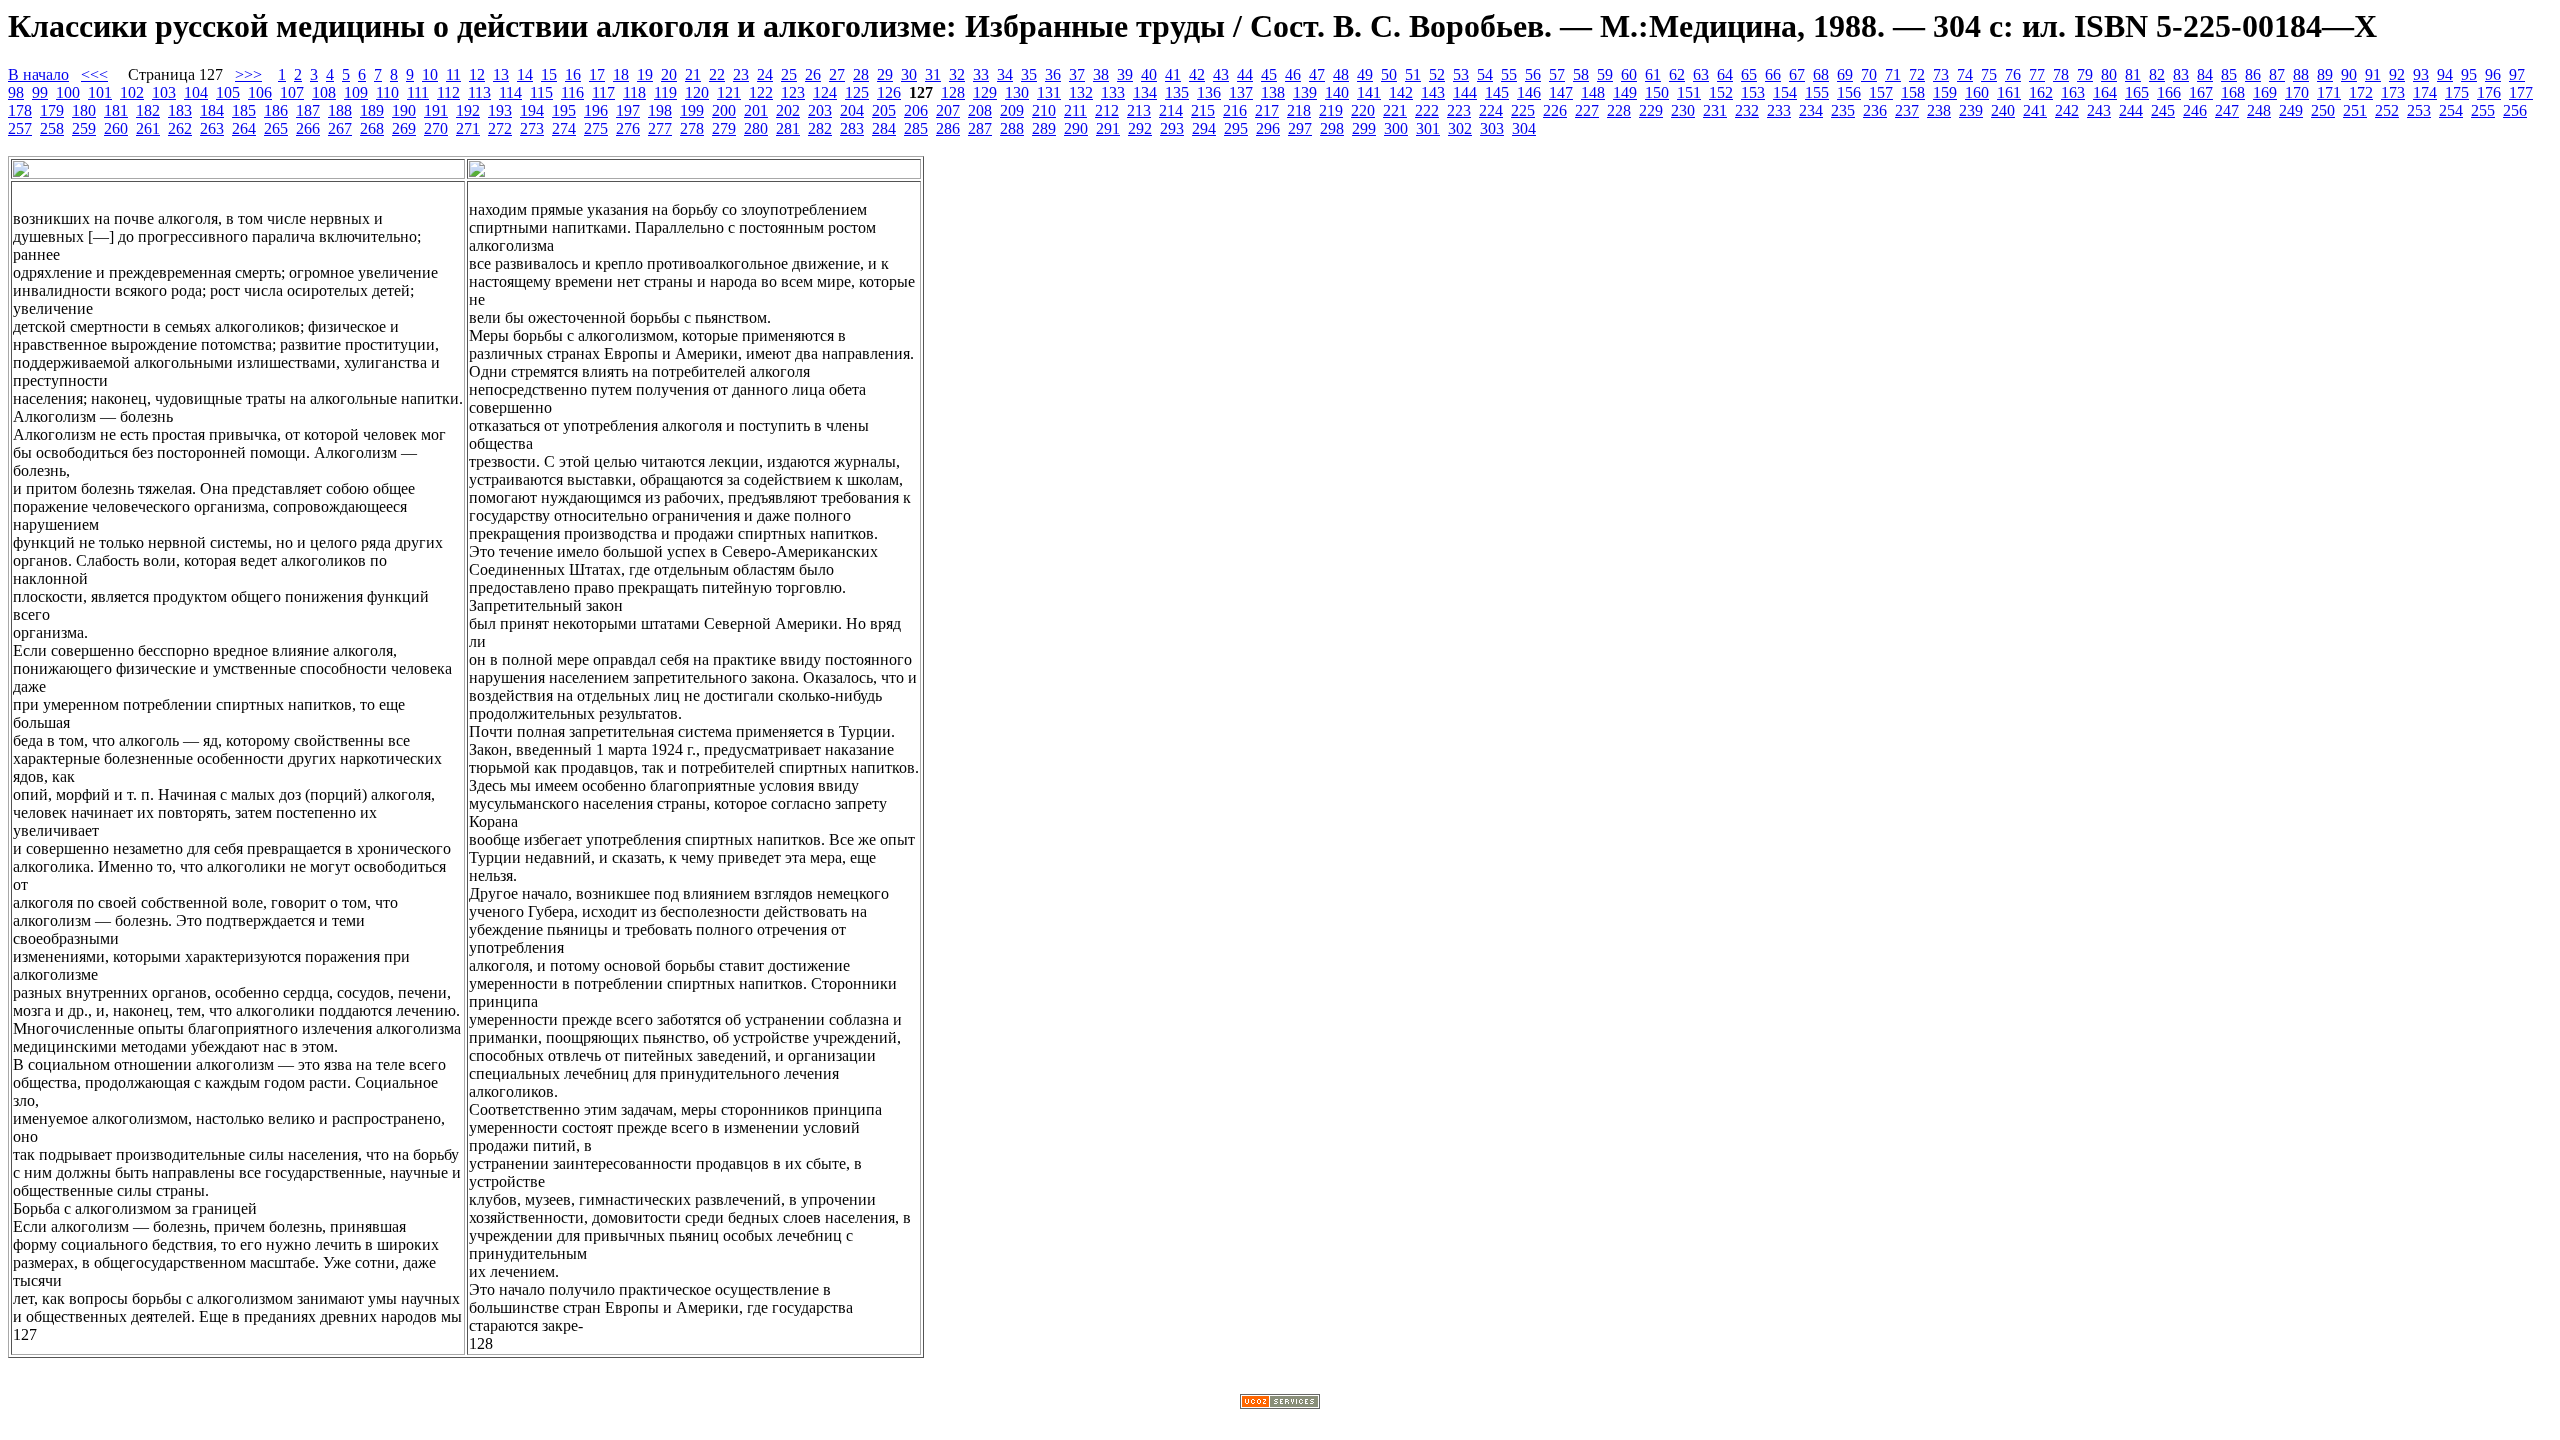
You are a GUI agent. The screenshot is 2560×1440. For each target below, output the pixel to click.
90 (2349, 74)
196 (596, 110)
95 (2469, 74)
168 (2233, 92)
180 (84, 110)
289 (1044, 128)
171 (2329, 92)
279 (724, 128)
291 (1108, 128)
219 (1331, 110)
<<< (94, 74)
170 (2297, 92)
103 (164, 92)
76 (2013, 74)
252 (2387, 110)
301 (1428, 128)
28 (861, 74)
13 (501, 74)
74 (1965, 74)
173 (2393, 92)
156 (1849, 92)
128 (953, 92)
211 (1075, 110)
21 (693, 74)
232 (1747, 110)
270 (436, 128)
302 (1460, 128)
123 (793, 92)
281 (788, 128)
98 (16, 92)
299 (1364, 128)
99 (40, 92)
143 (1433, 92)
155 (1817, 92)
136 (1209, 92)
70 (1869, 74)
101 (100, 92)
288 (1012, 128)
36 (1053, 74)
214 (1171, 110)
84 (2205, 74)
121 (729, 92)
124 (825, 92)
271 (468, 128)
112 (448, 92)
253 (2419, 110)
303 (1492, 128)
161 (2009, 92)
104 (196, 92)
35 (1029, 74)
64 (1725, 74)
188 (340, 110)
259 (84, 128)
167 (2201, 92)
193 (500, 110)
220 (1363, 110)
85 (2229, 74)
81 (2133, 74)
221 (1395, 110)
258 (52, 128)
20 (669, 74)
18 (621, 74)
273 (532, 128)
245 (2163, 110)
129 (985, 92)
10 (430, 74)
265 (276, 128)
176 (2489, 92)
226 (1555, 110)
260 (116, 128)
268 (372, 128)
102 (132, 92)
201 (756, 110)
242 (2067, 110)
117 (603, 92)
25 (789, 74)
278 (692, 128)
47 (1317, 74)
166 (2169, 92)
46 (1293, 74)
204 (852, 110)
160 (1977, 92)
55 (1509, 74)
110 (387, 92)
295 (1236, 128)
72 (1917, 74)
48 (1341, 74)
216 (1235, 110)
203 (820, 110)
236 (1875, 110)
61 (1653, 74)
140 (1337, 92)
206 (916, 110)
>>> (248, 74)
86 (2253, 74)
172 (2361, 92)
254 (2451, 110)
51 (1413, 74)
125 (857, 92)
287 (980, 128)
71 (1893, 74)
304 (1524, 128)
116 (572, 92)
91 (2373, 74)
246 (2195, 110)
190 (404, 110)
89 (2325, 74)
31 (933, 74)
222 (1427, 110)
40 (1149, 74)
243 (2099, 110)
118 (634, 92)
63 (1701, 74)
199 (692, 110)
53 (1461, 74)
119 (665, 92)
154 (1785, 92)
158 (1913, 92)
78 (2061, 74)
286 (948, 128)
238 (1939, 110)
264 (244, 128)
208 (980, 110)
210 (1044, 110)
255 (2483, 110)
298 (1332, 128)
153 (1753, 92)
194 (532, 110)
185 (244, 110)
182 (148, 110)
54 (1485, 74)
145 (1497, 92)
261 (148, 128)
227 (1587, 110)
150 (1657, 92)
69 (1845, 74)
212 (1107, 110)
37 (1077, 74)
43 (1221, 74)
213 (1139, 110)
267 (340, 128)
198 (660, 110)
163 (2073, 92)
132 (1081, 92)
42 (1197, 74)
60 (1629, 74)
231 (1715, 110)
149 (1625, 92)
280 (756, 128)
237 (1907, 110)
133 (1113, 92)
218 (1299, 110)
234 (1811, 110)
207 (948, 110)
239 (1971, 110)
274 (564, 128)
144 (1465, 92)
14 (525, 74)
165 (2137, 92)
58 (1581, 74)
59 (1605, 74)
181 (116, 110)
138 (1273, 92)
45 (1269, 74)
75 (1989, 74)
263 (212, 128)
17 (597, 74)
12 (477, 74)
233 (1779, 110)
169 (2265, 92)
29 (885, 74)
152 (1721, 92)
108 (324, 92)
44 (1245, 74)
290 (1076, 128)
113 (479, 92)
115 (541, 92)
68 (1821, 74)
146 (1529, 92)
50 (1389, 74)
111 (418, 92)
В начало (38, 74)
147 (1561, 92)
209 (1012, 110)
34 (1005, 74)
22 (717, 74)
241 (2035, 110)
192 (468, 110)
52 (1437, 74)
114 (510, 92)
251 (2355, 110)
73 (1941, 74)
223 (1459, 110)
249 (2291, 110)
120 (697, 92)
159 (1945, 92)
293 (1172, 128)
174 (2425, 92)
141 (1369, 92)
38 (1101, 74)
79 (2085, 74)
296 (1268, 128)
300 (1396, 128)
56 (1533, 74)
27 (837, 74)
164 (2105, 92)
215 (1203, 110)
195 (564, 110)
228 (1619, 110)
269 (404, 128)
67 (1797, 74)
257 (20, 128)
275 (596, 128)
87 (2277, 74)
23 (741, 74)
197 (628, 110)
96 (2493, 74)
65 (1749, 74)
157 (1881, 92)
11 (453, 74)
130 (1017, 92)
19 (645, 74)
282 (820, 128)
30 (909, 74)
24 (765, 74)
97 (2517, 74)
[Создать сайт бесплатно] (1280, 1403)
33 (981, 74)
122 (761, 92)
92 (2397, 74)
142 (1401, 92)
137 (1241, 92)
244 (2131, 110)
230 (1683, 110)
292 (1140, 128)
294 (1204, 128)
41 (1173, 74)
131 (1049, 92)
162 (2041, 92)
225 (1523, 110)
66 (1773, 74)
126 (889, 92)
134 (1145, 92)
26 (813, 74)
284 (884, 128)
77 (2037, 74)
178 (20, 110)
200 (724, 110)
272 (500, 128)
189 (372, 110)
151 (1689, 92)
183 (180, 110)
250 (2323, 110)
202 (788, 110)
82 (2157, 74)
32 (957, 74)
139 (1305, 92)
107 (292, 92)
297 (1300, 128)
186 (276, 110)
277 (660, 128)
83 (2181, 74)
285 (916, 128)
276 (628, 128)
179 (52, 110)
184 (212, 110)
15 (549, 74)
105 (228, 92)
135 (1177, 92)
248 (2259, 110)
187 (308, 110)
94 (2445, 74)
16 (573, 74)
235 (1843, 110)
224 (1491, 110)
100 (68, 92)
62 (1677, 74)
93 (2421, 74)
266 (308, 128)
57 (1557, 74)
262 (180, 128)
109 (356, 92)
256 (2515, 110)
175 (2457, 92)
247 (2227, 110)
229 (1651, 110)
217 (1267, 110)
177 (2521, 92)
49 (1365, 74)
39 (1125, 74)
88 (2301, 74)
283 (852, 128)
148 (1593, 92)
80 (2109, 74)
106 (260, 92)
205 (884, 110)
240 (2003, 110)
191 (436, 110)
